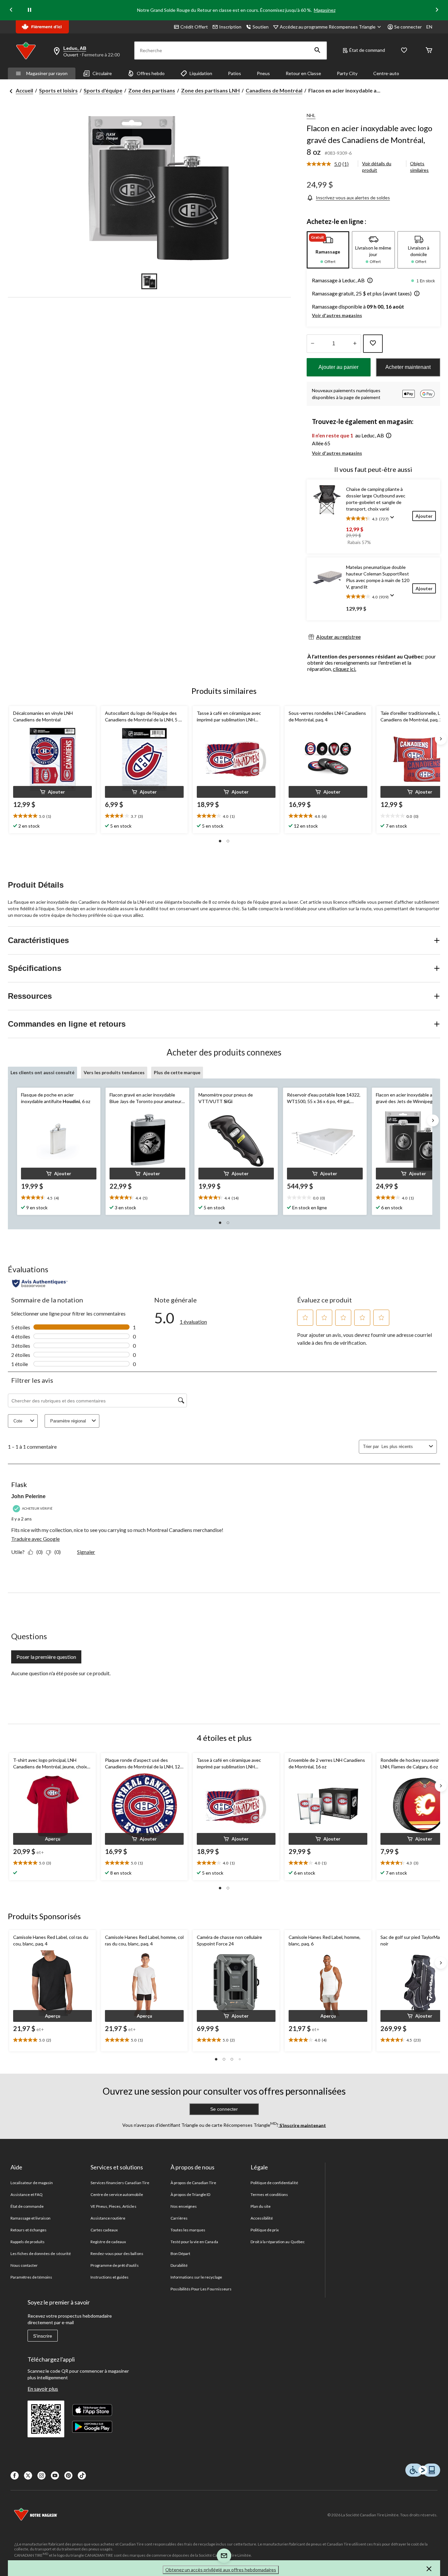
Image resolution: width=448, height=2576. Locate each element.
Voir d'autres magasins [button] (337, 315)
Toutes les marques (188, 2230)
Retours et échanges (29, 2230)
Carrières (179, 2218)
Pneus (263, 73)
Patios (234, 73)
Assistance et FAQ (27, 2194)
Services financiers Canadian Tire (120, 2183)
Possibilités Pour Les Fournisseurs (201, 2289)
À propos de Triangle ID (191, 2194)
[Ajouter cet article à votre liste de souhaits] (373, 344)
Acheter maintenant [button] (408, 367)
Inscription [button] (230, 27)
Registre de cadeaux (108, 2242)
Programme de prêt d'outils (115, 2265)
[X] (28, 2475)
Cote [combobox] (18, 1421)
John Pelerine (28, 1496)
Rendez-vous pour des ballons (117, 2254)
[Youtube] (55, 2475)
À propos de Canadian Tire (193, 2183)
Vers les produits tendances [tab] (114, 1072)
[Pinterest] (68, 2475)
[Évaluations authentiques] (40, 1283)
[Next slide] (437, 10)
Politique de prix (265, 2230)
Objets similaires (419, 167)
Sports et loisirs (58, 90)
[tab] (328, 250)
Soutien (261, 27)
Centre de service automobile (117, 2194)
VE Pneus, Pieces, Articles (113, 2206)
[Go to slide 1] (149, 281)
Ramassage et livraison (31, 2218)
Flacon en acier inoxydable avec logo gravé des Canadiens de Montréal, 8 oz (369, 140)
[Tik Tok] (82, 2475)
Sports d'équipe (103, 90)
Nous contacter (24, 2265)
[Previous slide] (11, 10)
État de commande (27, 2206)
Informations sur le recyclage (196, 2277)
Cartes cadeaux (104, 2230)
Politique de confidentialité (274, 2183)
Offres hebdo (151, 73)
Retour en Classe (303, 73)
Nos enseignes (184, 2206)
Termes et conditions (269, 2194)
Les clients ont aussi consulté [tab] (42, 1072)
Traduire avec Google (35, 1539)
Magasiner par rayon (47, 73)
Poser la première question (46, 1657)
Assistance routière (108, 2218)
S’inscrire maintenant (302, 2125)
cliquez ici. (345, 669)
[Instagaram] (41, 2475)
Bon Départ (180, 2254)
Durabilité (179, 2265)
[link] (330, 164)
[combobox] (404, 1447)
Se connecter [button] (408, 27)
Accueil (24, 90)
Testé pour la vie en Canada (194, 2242)
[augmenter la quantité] (313, 344)
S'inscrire (43, 2336)
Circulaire (102, 73)
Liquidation (201, 73)
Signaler (86, 1552)
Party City (347, 73)
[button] (317, 50)
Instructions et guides (110, 2277)
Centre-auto (386, 73)
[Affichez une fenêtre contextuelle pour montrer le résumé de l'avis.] (394, 519)
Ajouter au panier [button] (338, 367)
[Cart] (429, 51)
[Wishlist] (404, 51)
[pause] (30, 10)
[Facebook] (15, 2475)
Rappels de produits (28, 2242)
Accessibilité (262, 2218)
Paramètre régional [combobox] (68, 1421)
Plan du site (261, 2206)
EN (429, 27)
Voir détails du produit (377, 167)
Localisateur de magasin (32, 2183)
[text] (52, 816)
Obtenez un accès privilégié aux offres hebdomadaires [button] (221, 2570)
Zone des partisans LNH (210, 90)
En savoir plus (43, 2389)
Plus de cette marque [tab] (177, 1072)
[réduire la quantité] (355, 344)
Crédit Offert (194, 27)
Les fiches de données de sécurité (41, 2254)
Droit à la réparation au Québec (278, 2242)
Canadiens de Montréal (274, 90)
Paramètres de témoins (31, 2277)
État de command (367, 50)
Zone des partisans (152, 90)
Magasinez (325, 10)
